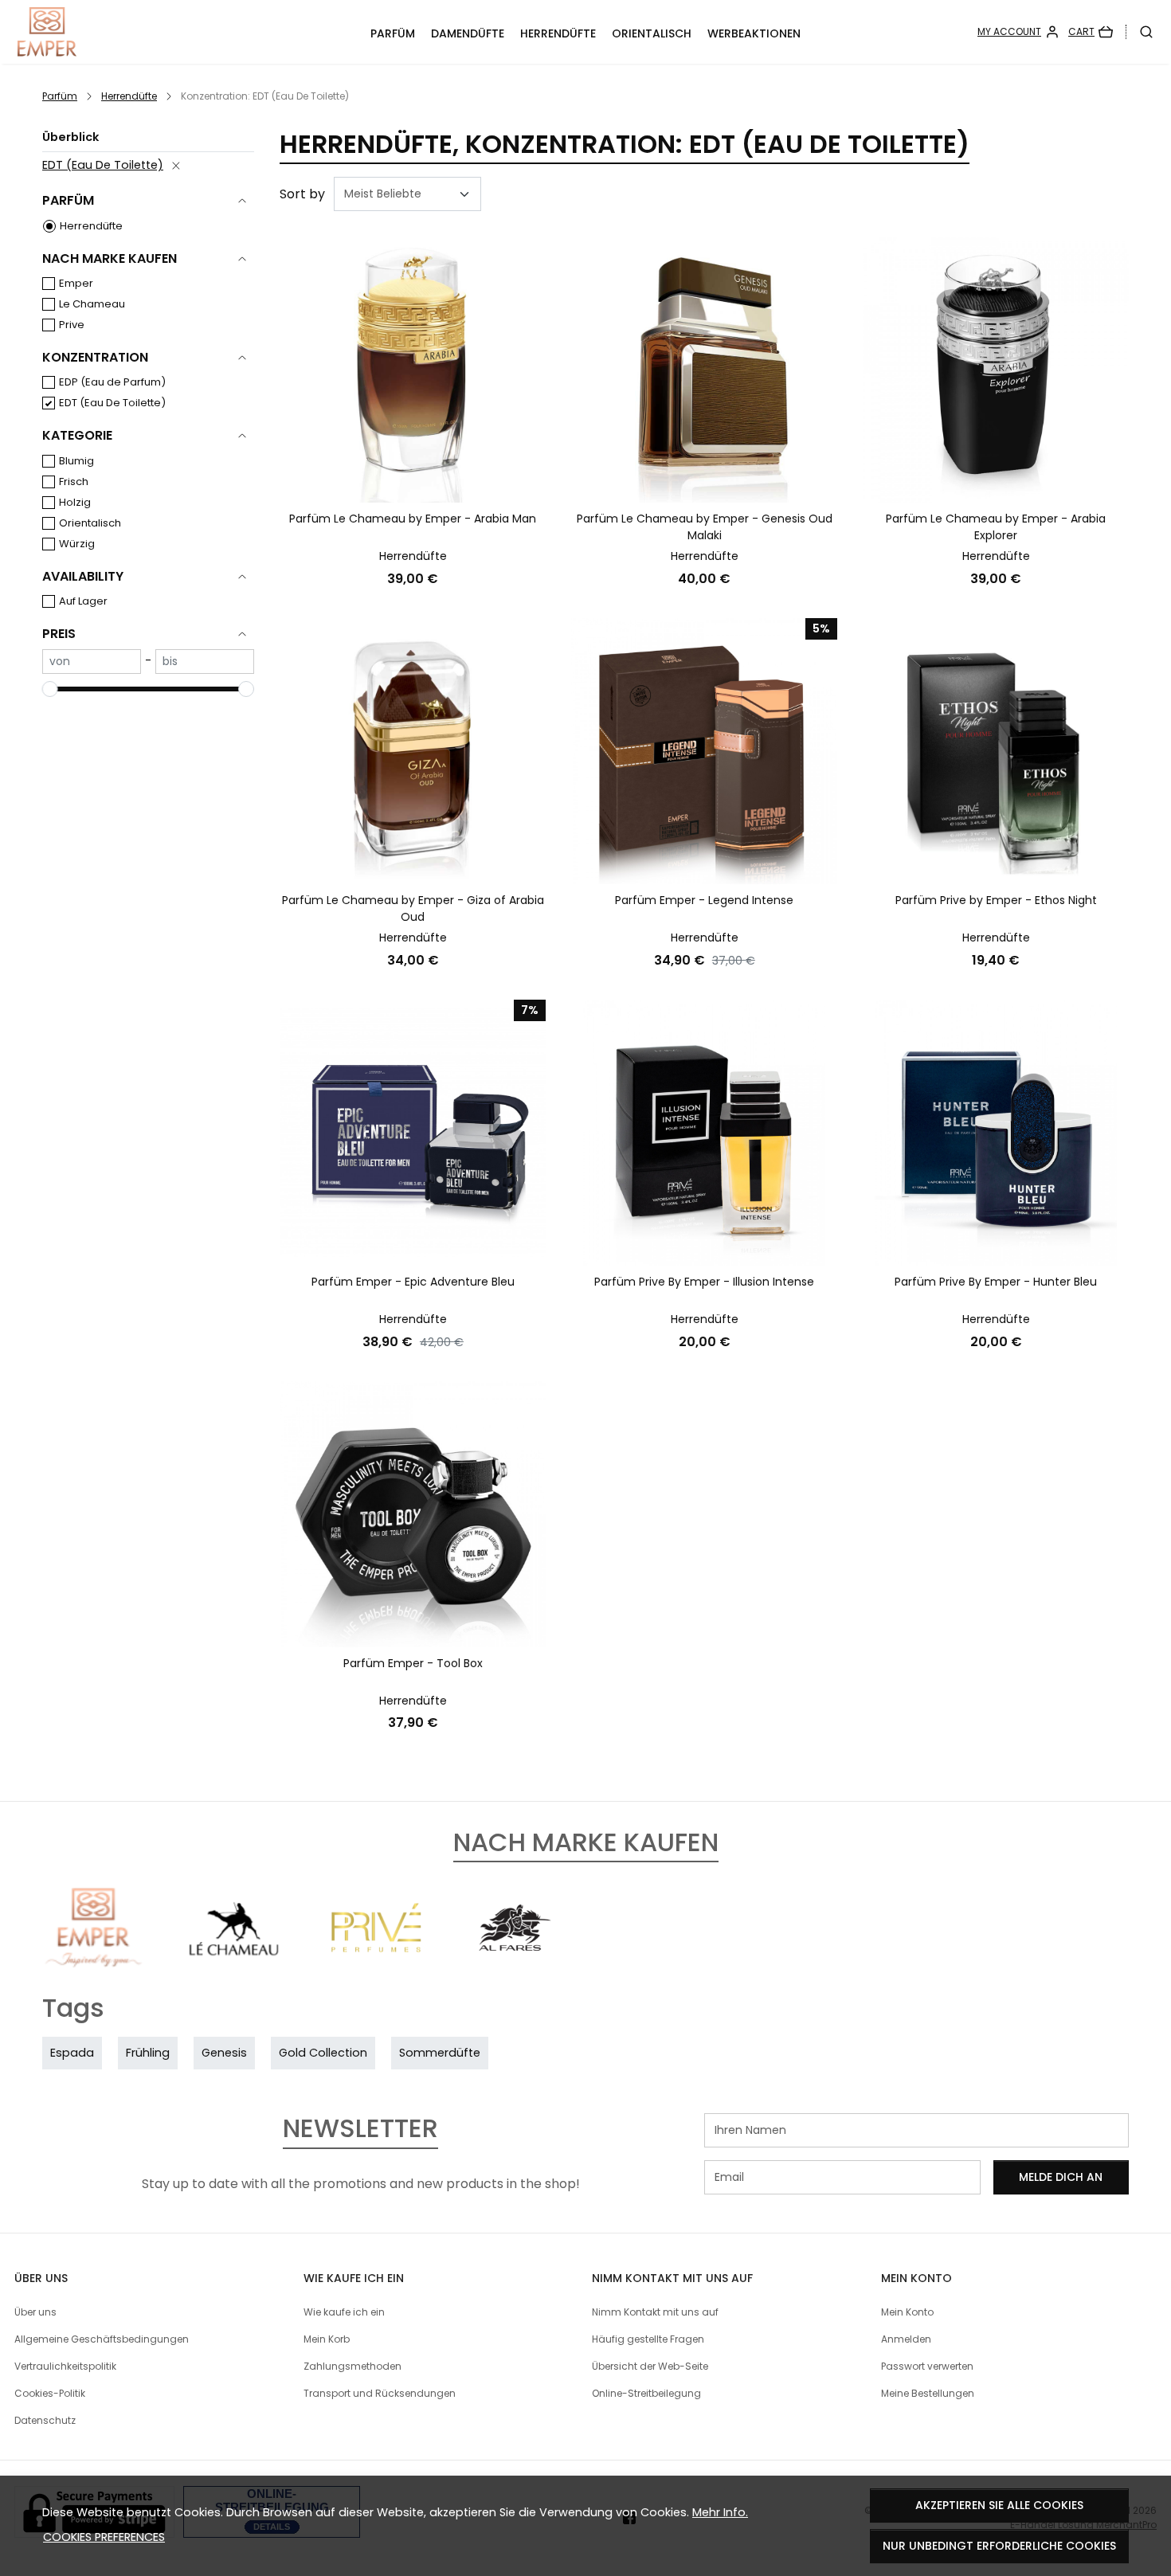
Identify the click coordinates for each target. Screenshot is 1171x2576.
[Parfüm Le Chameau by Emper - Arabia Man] (413, 370)
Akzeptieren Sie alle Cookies (999, 2505)
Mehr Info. (720, 2512)
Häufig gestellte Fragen (648, 2339)
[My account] (1018, 32)
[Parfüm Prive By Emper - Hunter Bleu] (996, 1133)
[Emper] (94, 1957)
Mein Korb (327, 2339)
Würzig (77, 544)
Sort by (302, 194)
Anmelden (906, 2339)
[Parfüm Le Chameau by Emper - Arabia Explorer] (996, 370)
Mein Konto (907, 2312)
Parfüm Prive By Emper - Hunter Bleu (996, 1282)
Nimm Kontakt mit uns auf (655, 2312)
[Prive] (375, 1957)
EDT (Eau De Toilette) (103, 165)
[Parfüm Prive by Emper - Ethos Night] (996, 751)
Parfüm (393, 33)
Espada (72, 2053)
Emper (76, 283)
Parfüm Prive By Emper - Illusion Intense (704, 1282)
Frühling (148, 2053)
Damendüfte (468, 33)
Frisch (74, 482)
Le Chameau (92, 304)
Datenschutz (45, 2420)
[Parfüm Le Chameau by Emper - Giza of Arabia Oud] (413, 751)
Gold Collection (323, 2053)
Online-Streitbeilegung (646, 2393)
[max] (205, 662)
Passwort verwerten (927, 2366)
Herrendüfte (558, 33)
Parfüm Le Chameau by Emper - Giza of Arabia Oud (413, 908)
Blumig (76, 461)
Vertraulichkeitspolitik (65, 2366)
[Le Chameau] (235, 1957)
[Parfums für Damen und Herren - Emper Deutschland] (120, 32)
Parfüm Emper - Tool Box (413, 1663)
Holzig (75, 502)
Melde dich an (1061, 2177)
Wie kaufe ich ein (344, 2312)
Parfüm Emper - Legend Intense (704, 900)
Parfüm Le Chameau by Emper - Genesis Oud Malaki (705, 527)
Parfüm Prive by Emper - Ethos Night (996, 900)
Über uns (35, 2312)
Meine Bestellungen (928, 2393)
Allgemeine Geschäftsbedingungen (102, 2339)
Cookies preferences (104, 2537)
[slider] (50, 689)
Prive (72, 325)
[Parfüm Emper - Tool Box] (413, 1514)
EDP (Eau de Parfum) (112, 382)
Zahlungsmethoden (352, 2366)
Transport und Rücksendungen (380, 2393)
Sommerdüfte (440, 2053)
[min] (92, 662)
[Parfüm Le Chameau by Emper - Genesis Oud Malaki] (704, 370)
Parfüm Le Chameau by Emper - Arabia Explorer (996, 527)
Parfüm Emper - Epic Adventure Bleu (413, 1282)
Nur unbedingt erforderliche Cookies (999, 2546)
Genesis (224, 2053)
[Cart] (1091, 32)
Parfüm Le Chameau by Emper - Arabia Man (413, 519)
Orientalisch (652, 33)
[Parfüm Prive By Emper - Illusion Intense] (704, 1133)
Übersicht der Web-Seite (650, 2366)
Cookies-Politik (50, 2393)
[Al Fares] (516, 1957)
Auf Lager (83, 601)
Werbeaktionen (754, 33)
